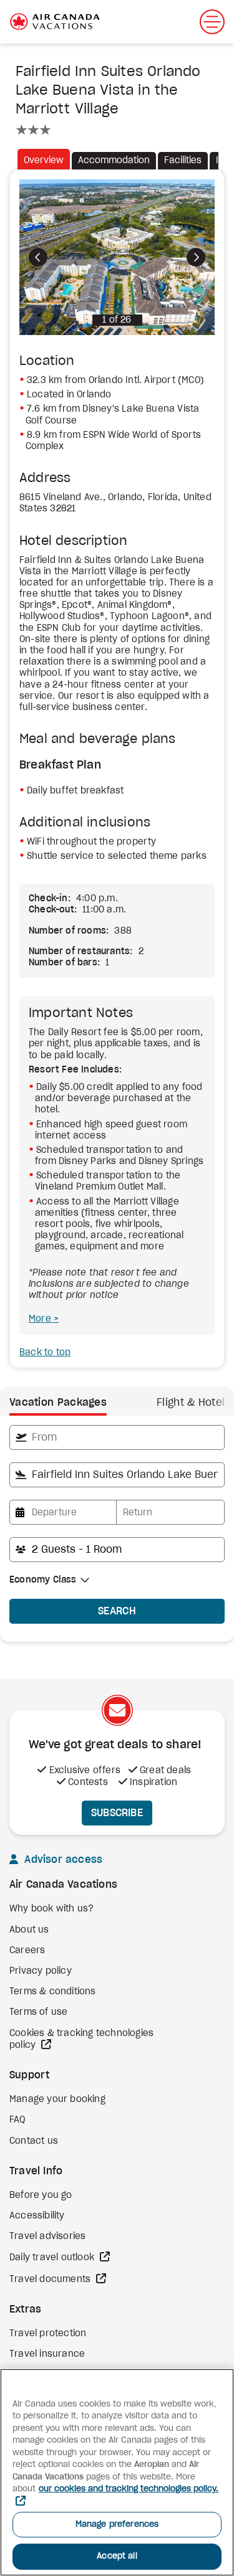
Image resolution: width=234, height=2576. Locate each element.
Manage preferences (117, 2525)
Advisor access (62, 1860)
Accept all (117, 2556)
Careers (27, 1951)
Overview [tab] (44, 161)
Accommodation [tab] (114, 161)
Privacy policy (41, 1971)
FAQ (17, 2120)
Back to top (45, 1353)
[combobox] (117, 1437)
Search (117, 1611)
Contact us (34, 2141)
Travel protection (48, 2334)
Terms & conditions (53, 1992)
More (41, 1319)
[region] (117, 2472)
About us (29, 1930)
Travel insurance (47, 2354)
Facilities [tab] (183, 161)
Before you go (41, 2195)
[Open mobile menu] (212, 22)
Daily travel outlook (53, 2258)
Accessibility (37, 2216)
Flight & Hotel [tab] (191, 1403)
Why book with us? (51, 1909)
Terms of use (38, 2012)
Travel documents (51, 2280)
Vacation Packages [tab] (58, 1403)
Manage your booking (57, 2100)
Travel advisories (47, 2237)
